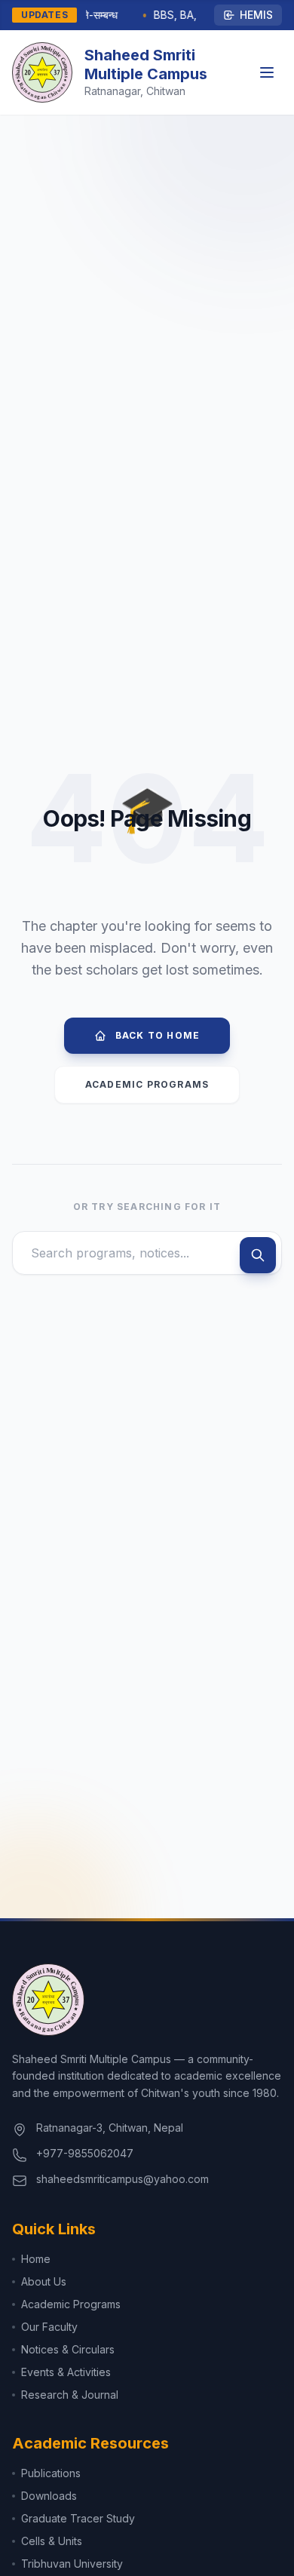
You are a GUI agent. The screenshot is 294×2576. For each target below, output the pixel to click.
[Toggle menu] (267, 72)
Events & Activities (66, 2372)
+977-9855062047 (85, 2153)
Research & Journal (70, 2395)
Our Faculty (49, 2327)
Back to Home (158, 1035)
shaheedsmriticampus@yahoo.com (122, 2179)
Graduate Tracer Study (78, 2518)
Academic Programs (147, 1084)
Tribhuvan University (72, 2564)
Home (36, 2259)
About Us (44, 2281)
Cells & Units (52, 2541)
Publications (51, 2473)
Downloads (49, 2496)
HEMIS (256, 15)
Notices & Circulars (68, 2349)
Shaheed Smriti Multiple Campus (146, 64)
